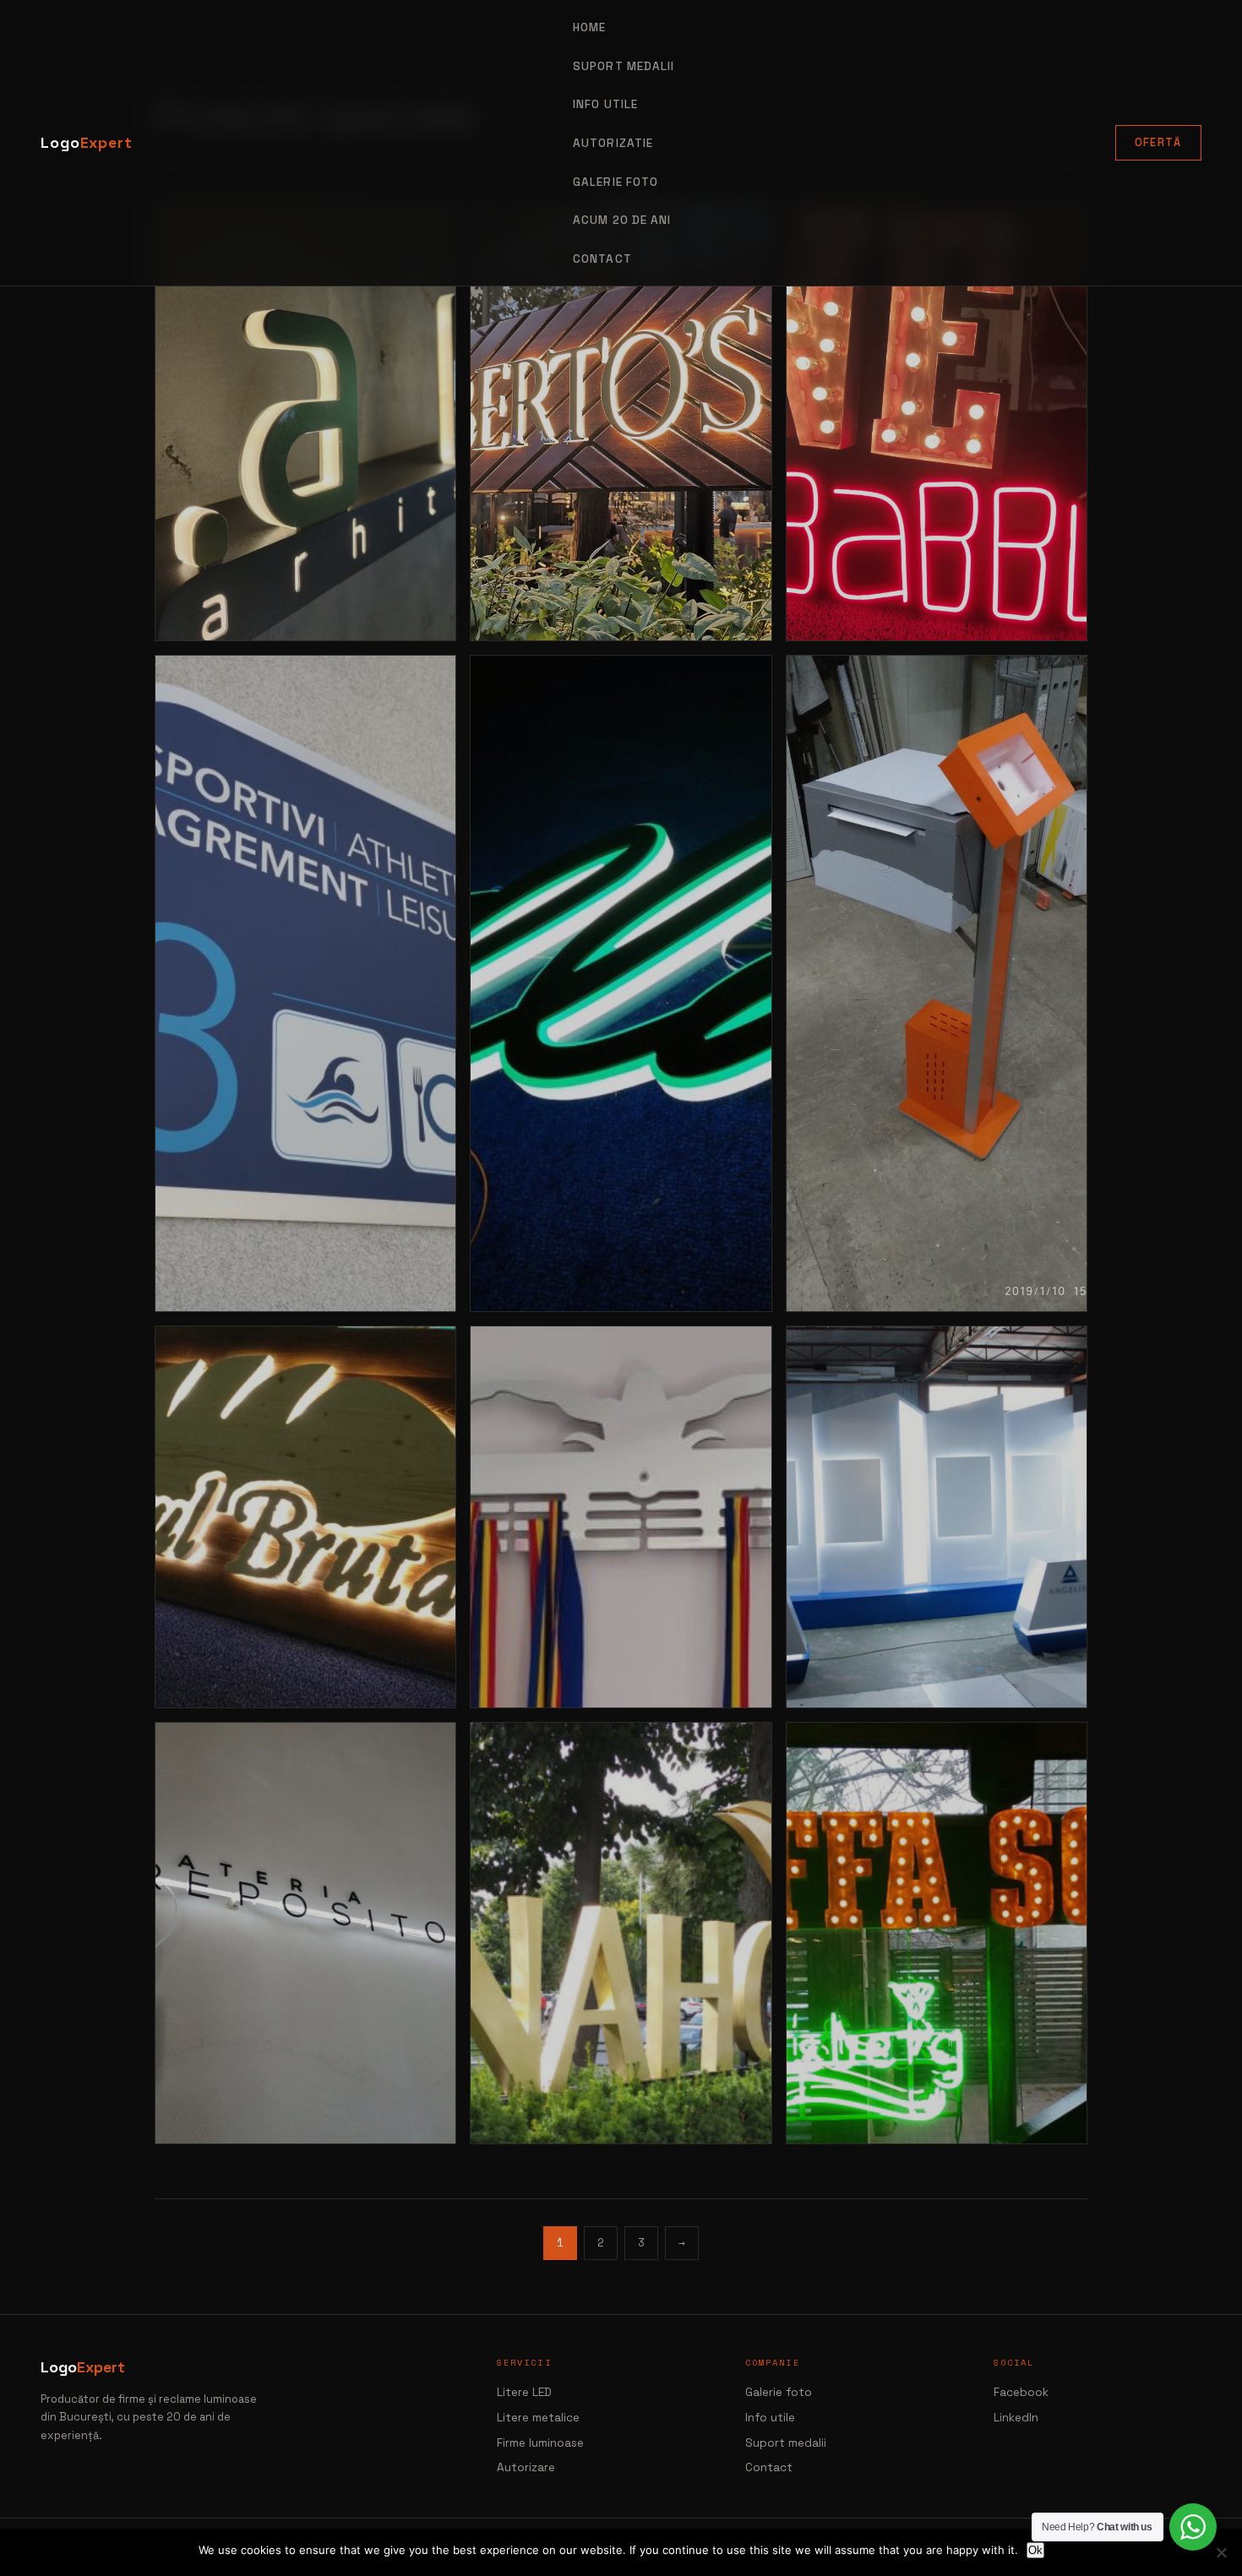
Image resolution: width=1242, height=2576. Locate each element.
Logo (87, 143)
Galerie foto (616, 182)
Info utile (770, 2418)
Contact (602, 259)
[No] (1221, 2552)
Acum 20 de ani (622, 220)
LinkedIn (1016, 2418)
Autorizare (526, 2467)
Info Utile (605, 104)
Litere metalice (538, 2418)
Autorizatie (613, 143)
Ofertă (1158, 142)
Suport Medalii (624, 66)
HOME (589, 27)
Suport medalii (786, 2443)
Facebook (1021, 2392)
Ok (1035, 2550)
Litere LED (524, 2392)
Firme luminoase (540, 2443)
